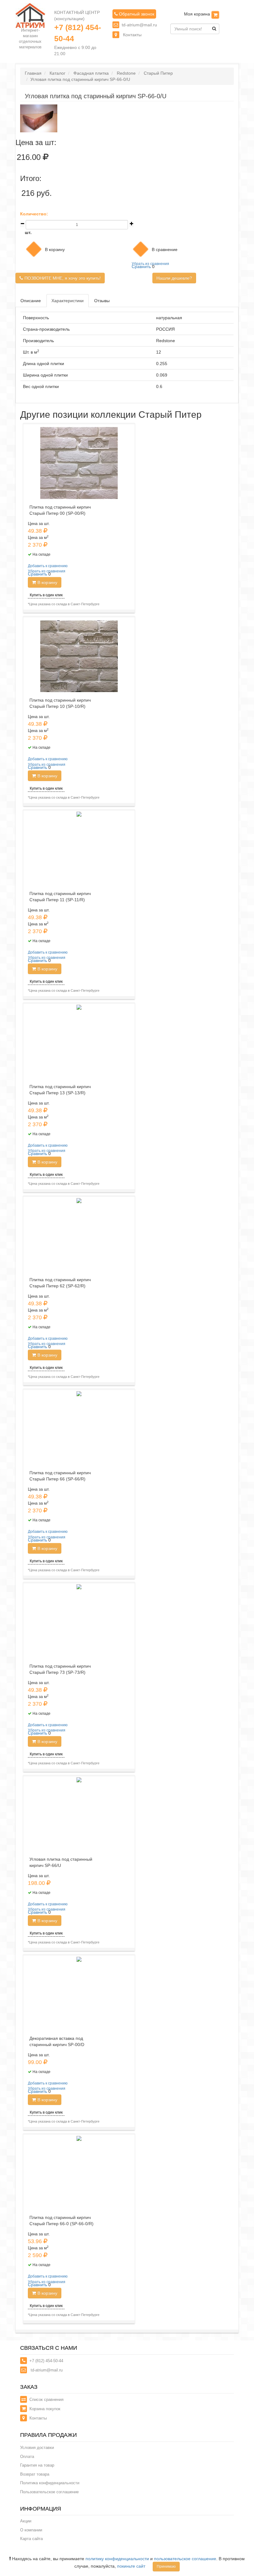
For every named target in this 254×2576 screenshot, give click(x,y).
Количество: (34, 214)
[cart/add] (34, 249)
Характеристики (68, 301)
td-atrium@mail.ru (139, 25)
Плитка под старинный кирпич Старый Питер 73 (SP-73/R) (60, 1669)
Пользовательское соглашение (49, 2492)
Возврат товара (35, 2474)
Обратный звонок (136, 14)
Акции (26, 2521)
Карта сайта (31, 2539)
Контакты (132, 35)
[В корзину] (215, 15)
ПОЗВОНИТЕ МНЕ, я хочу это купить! (63, 278)
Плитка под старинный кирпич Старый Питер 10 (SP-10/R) (60, 703)
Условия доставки (37, 2448)
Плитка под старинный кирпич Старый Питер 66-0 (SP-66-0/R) (61, 2221)
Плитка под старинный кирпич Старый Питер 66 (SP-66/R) (60, 1476)
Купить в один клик (46, 595)
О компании (31, 2530)
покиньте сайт (131, 2566)
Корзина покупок (45, 2409)
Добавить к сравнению (48, 566)
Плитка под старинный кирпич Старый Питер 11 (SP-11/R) (60, 897)
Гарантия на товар (37, 2465)
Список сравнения (46, 2400)
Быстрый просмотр (81, 823)
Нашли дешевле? (174, 278)
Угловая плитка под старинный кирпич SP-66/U (61, 1862)
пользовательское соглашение (185, 2559)
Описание (31, 301)
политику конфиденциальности (117, 2559)
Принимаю (166, 2566)
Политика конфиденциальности (50, 2483)
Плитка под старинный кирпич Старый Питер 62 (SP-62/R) (60, 1283)
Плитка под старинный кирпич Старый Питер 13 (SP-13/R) (60, 1090)
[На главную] (30, 15)
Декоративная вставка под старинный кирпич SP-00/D (57, 2041)
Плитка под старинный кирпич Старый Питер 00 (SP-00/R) (60, 510)
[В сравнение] (141, 249)
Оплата (27, 2457)
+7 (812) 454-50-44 (78, 33)
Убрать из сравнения (150, 264)
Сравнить (141, 267)
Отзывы (102, 301)
